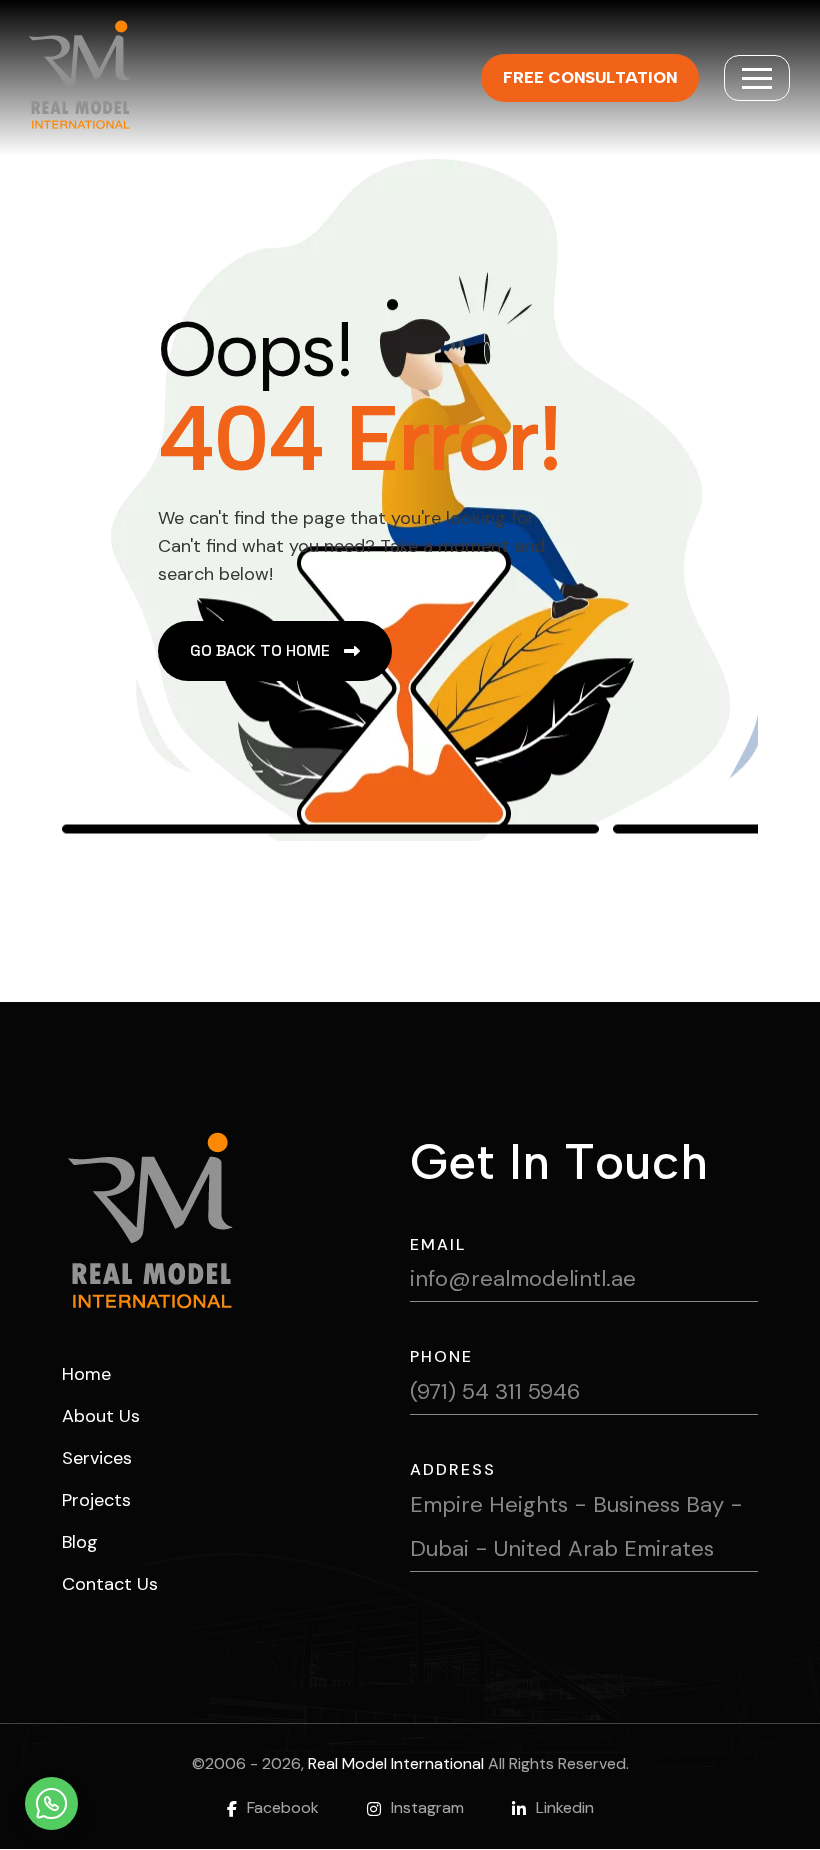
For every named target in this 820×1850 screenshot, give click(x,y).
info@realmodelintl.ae (523, 1278)
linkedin (565, 1807)
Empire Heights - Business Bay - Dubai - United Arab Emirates (576, 1526)
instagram (427, 1807)
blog (80, 1542)
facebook (283, 1807)
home (86, 1374)
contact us (110, 1584)
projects (96, 1500)
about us (101, 1416)
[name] (757, 78)
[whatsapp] (51, 1803)
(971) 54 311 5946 (495, 1391)
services (97, 1458)
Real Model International (396, 1763)
